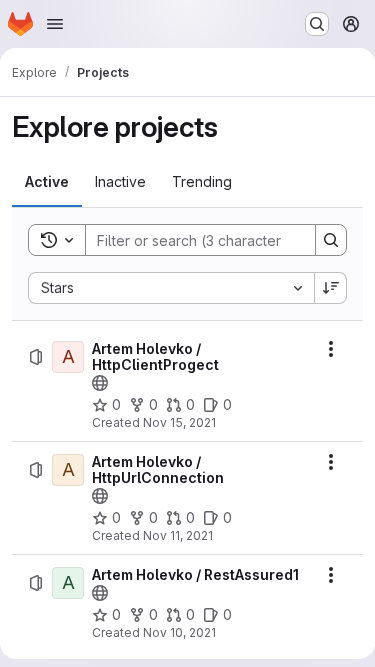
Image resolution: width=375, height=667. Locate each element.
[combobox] (171, 288)
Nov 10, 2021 (179, 632)
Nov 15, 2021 (179, 422)
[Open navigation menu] (55, 24)
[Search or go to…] (317, 24)
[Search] (331, 240)
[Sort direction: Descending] (331, 288)
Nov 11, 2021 (178, 535)
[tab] (47, 182)
